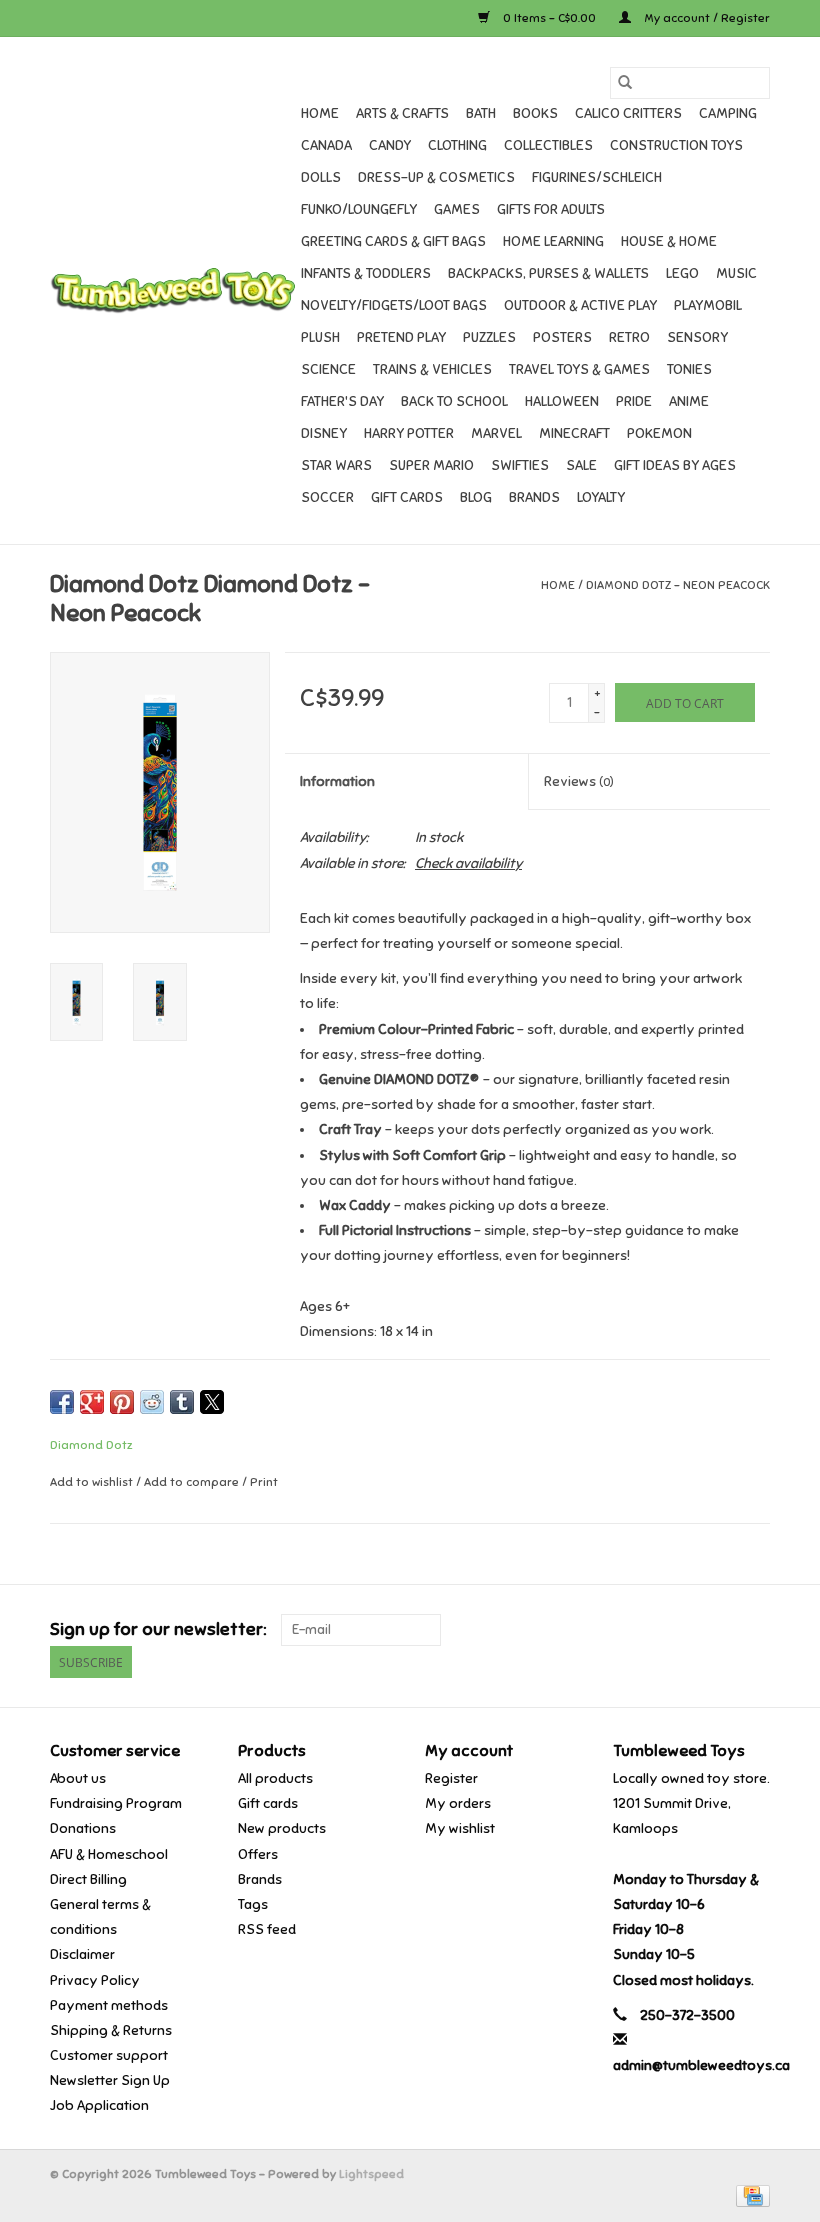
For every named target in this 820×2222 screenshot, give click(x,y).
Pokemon (659, 433)
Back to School (454, 401)
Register (451, 1778)
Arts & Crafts (402, 113)
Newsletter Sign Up (110, 2080)
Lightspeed (371, 2174)
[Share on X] (212, 1402)
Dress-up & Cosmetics (436, 177)
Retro (629, 337)
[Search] (625, 83)
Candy (390, 145)
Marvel (496, 433)
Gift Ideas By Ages (675, 465)
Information (337, 781)
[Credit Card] (749, 2195)
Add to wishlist (93, 1482)
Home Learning (553, 241)
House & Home (669, 241)
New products (282, 1828)
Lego (682, 273)
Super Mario (431, 465)
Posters (562, 337)
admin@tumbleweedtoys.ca (701, 2065)
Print (264, 1482)
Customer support (109, 2055)
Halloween (562, 401)
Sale (581, 465)
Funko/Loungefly (359, 209)
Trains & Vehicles (432, 369)
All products (275, 1778)
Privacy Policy (95, 1980)
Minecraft (574, 433)
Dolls (321, 177)
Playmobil (708, 305)
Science (328, 369)
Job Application (99, 2105)
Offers (258, 1854)
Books (535, 113)
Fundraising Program (116, 1803)
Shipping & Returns (111, 2030)
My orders (458, 1803)
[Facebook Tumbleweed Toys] (684, 1630)
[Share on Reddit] (152, 1402)
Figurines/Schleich (597, 177)
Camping (728, 113)
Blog (476, 497)
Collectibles (548, 145)
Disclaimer (82, 1954)
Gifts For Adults (551, 209)
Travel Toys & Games (579, 369)
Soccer (327, 497)
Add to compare (193, 1482)
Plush (320, 337)
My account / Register (705, 18)
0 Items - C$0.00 (549, 18)
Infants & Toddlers (366, 273)
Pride (634, 401)
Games (457, 209)
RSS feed (267, 1929)
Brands (534, 497)
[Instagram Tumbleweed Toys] (754, 1630)
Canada (326, 145)
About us (78, 1778)
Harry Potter (409, 433)
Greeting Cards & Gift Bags (393, 241)
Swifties (520, 465)
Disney (324, 433)
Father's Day (342, 401)
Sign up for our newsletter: (158, 1629)
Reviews (579, 781)
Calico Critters (628, 113)
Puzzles (489, 337)
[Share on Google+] (92, 1402)
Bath (481, 113)
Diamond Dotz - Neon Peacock (678, 585)
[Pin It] (122, 1402)
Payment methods (109, 2005)
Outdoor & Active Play (580, 305)
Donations (83, 1828)
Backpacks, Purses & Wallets (548, 273)
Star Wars (336, 465)
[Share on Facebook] (62, 1402)
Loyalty (601, 497)
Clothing (457, 145)
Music (736, 273)
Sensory (697, 337)
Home (320, 113)
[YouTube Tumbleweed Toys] (719, 1630)
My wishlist (460, 1828)
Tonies (689, 369)
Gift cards (407, 497)
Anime (689, 401)
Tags (253, 1904)
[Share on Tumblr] (182, 1402)
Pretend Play (401, 337)
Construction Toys (676, 145)
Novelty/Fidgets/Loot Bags (394, 305)
